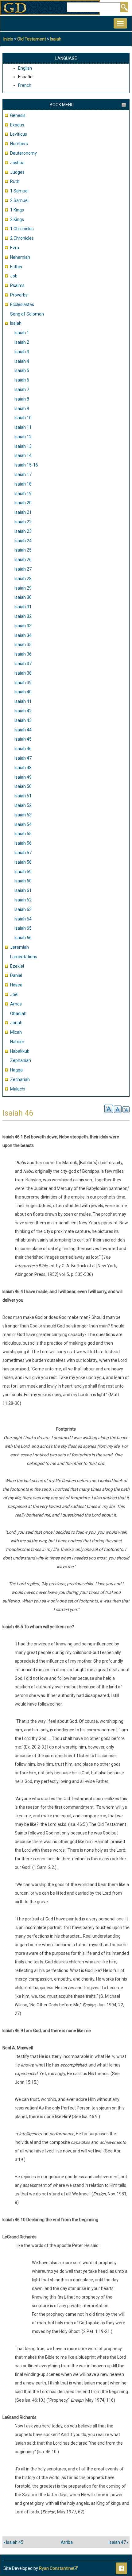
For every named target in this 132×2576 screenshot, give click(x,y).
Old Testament (32, 39)
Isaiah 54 (23, 824)
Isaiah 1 (22, 333)
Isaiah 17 (23, 475)
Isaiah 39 (23, 683)
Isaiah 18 (23, 484)
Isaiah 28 (23, 579)
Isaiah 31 (23, 607)
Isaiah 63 (23, 909)
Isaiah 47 (23, 758)
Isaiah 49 (23, 777)
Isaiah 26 (23, 560)
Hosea (16, 985)
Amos (16, 1004)
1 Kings (17, 210)
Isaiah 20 (23, 503)
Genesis (18, 115)
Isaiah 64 (23, 919)
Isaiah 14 (23, 455)
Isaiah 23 (23, 531)
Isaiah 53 (23, 815)
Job (14, 276)
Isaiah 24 (23, 541)
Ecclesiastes (22, 304)
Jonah (16, 1023)
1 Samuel (19, 191)
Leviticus (19, 134)
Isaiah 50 (23, 786)
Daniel (16, 975)
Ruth (15, 181)
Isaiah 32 (23, 616)
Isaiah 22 (23, 522)
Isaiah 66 (23, 938)
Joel (14, 994)
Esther (16, 267)
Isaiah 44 (23, 730)
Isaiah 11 (23, 427)
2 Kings (17, 219)
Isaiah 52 (23, 805)
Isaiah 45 (23, 739)
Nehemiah (20, 257)
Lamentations (24, 957)
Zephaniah (21, 1060)
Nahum (17, 1042)
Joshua (17, 163)
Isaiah (56, 39)
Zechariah (20, 1079)
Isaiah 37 (23, 664)
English (25, 68)
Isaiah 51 (23, 796)
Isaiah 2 (22, 342)
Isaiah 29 (23, 588)
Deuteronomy (23, 153)
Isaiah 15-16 (26, 465)
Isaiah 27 (23, 569)
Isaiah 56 (23, 843)
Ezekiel (17, 966)
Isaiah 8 (22, 399)
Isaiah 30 (23, 597)
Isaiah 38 (23, 673)
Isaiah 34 (23, 635)
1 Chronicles (22, 229)
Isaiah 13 (23, 446)
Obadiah (18, 1013)
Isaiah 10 (23, 418)
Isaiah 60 (23, 881)
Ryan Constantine (56, 2568)
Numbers (19, 144)
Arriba (67, 2542)
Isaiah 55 (23, 834)
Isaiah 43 (23, 720)
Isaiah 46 (23, 749)
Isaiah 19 (23, 494)
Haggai (17, 1070)
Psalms (17, 285)
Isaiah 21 (23, 512)
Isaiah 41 (23, 701)
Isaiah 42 (23, 711)
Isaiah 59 (23, 872)
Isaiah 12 (23, 437)
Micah (16, 1032)
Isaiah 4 (22, 361)
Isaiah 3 (22, 352)
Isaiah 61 (23, 890)
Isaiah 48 (23, 768)
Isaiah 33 (23, 626)
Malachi (18, 1089)
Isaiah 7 (22, 389)
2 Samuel (19, 200)
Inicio (8, 39)
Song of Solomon (27, 314)
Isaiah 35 (23, 645)
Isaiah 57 (23, 853)
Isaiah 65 (23, 928)
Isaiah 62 (23, 900)
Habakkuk (20, 1051)
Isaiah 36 (23, 654)
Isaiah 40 (23, 692)
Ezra (15, 248)
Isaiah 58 (23, 862)
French (25, 85)
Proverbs (19, 295)
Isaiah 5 (22, 370)
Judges (17, 172)
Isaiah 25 (23, 550)
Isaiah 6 (22, 380)
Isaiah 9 (22, 409)
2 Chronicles (22, 238)
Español (26, 77)
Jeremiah (19, 947)
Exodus (17, 125)
